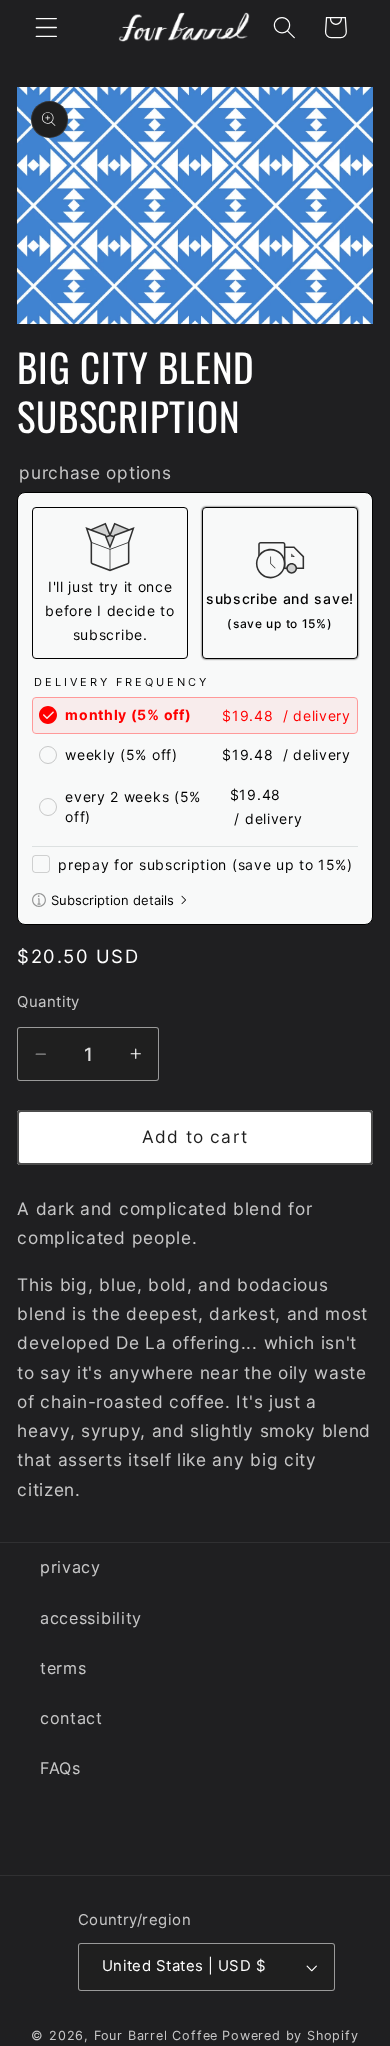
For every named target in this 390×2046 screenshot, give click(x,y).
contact (71, 1718)
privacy (70, 1567)
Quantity (48, 1002)
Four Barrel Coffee (156, 2035)
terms (63, 1668)
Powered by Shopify (290, 2035)
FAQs (60, 1768)
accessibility (91, 1618)
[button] (46, 27)
